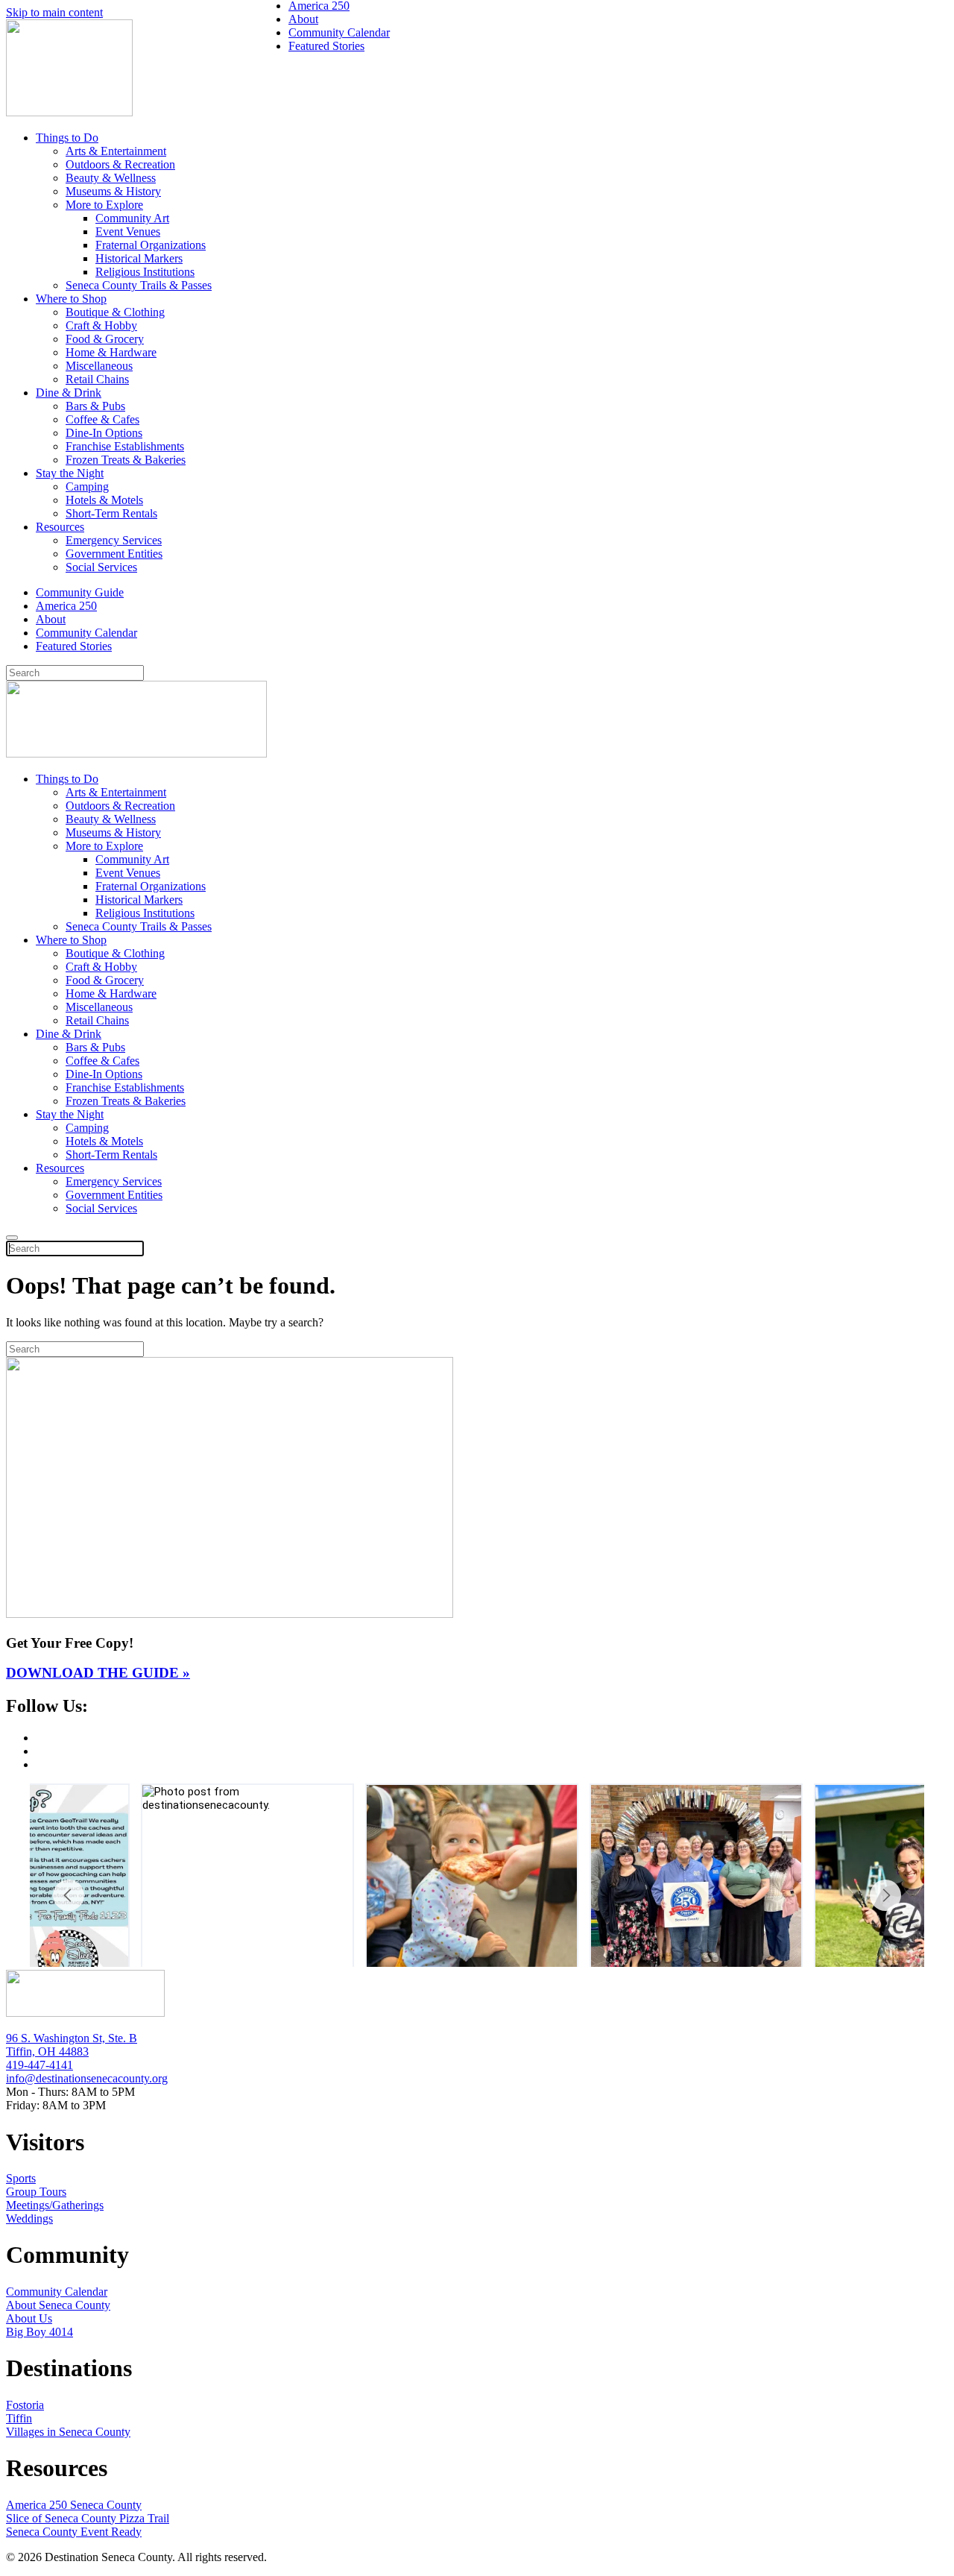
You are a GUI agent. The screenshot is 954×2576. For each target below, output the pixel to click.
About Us (29, 2318)
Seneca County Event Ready (74, 2532)
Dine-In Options (104, 433)
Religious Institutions (145, 272)
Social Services (101, 567)
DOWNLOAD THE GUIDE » (98, 1673)
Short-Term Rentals (111, 513)
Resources (60, 527)
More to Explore (104, 205)
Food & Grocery (105, 339)
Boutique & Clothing (115, 312)
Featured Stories (74, 646)
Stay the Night (70, 473)
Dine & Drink (69, 393)
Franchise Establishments (125, 446)
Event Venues (128, 232)
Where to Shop (71, 299)
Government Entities (114, 554)
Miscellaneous (99, 366)
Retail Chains (97, 379)
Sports (21, 2178)
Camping (87, 486)
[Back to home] (69, 112)
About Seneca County (58, 2305)
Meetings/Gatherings (55, 2205)
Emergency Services (114, 540)
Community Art (132, 218)
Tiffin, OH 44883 (47, 2051)
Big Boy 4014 (40, 2332)
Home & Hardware (111, 352)
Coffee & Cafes (102, 419)
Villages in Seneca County (68, 2432)
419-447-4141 (40, 2065)
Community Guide (80, 592)
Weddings (29, 2218)
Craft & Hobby (101, 325)
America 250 (66, 606)
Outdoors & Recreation (120, 164)
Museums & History (113, 191)
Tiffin (19, 2418)
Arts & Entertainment (116, 151)
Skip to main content (54, 12)
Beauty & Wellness (111, 178)
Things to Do (67, 138)
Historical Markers (139, 258)
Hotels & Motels (104, 500)
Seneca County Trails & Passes (139, 285)
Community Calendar (86, 633)
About (51, 619)
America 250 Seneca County (74, 2505)
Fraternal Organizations (151, 245)
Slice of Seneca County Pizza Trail (88, 2518)
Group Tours (36, 2192)
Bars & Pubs (95, 406)
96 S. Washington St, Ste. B (72, 2038)
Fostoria (25, 2405)
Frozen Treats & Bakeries (126, 460)
